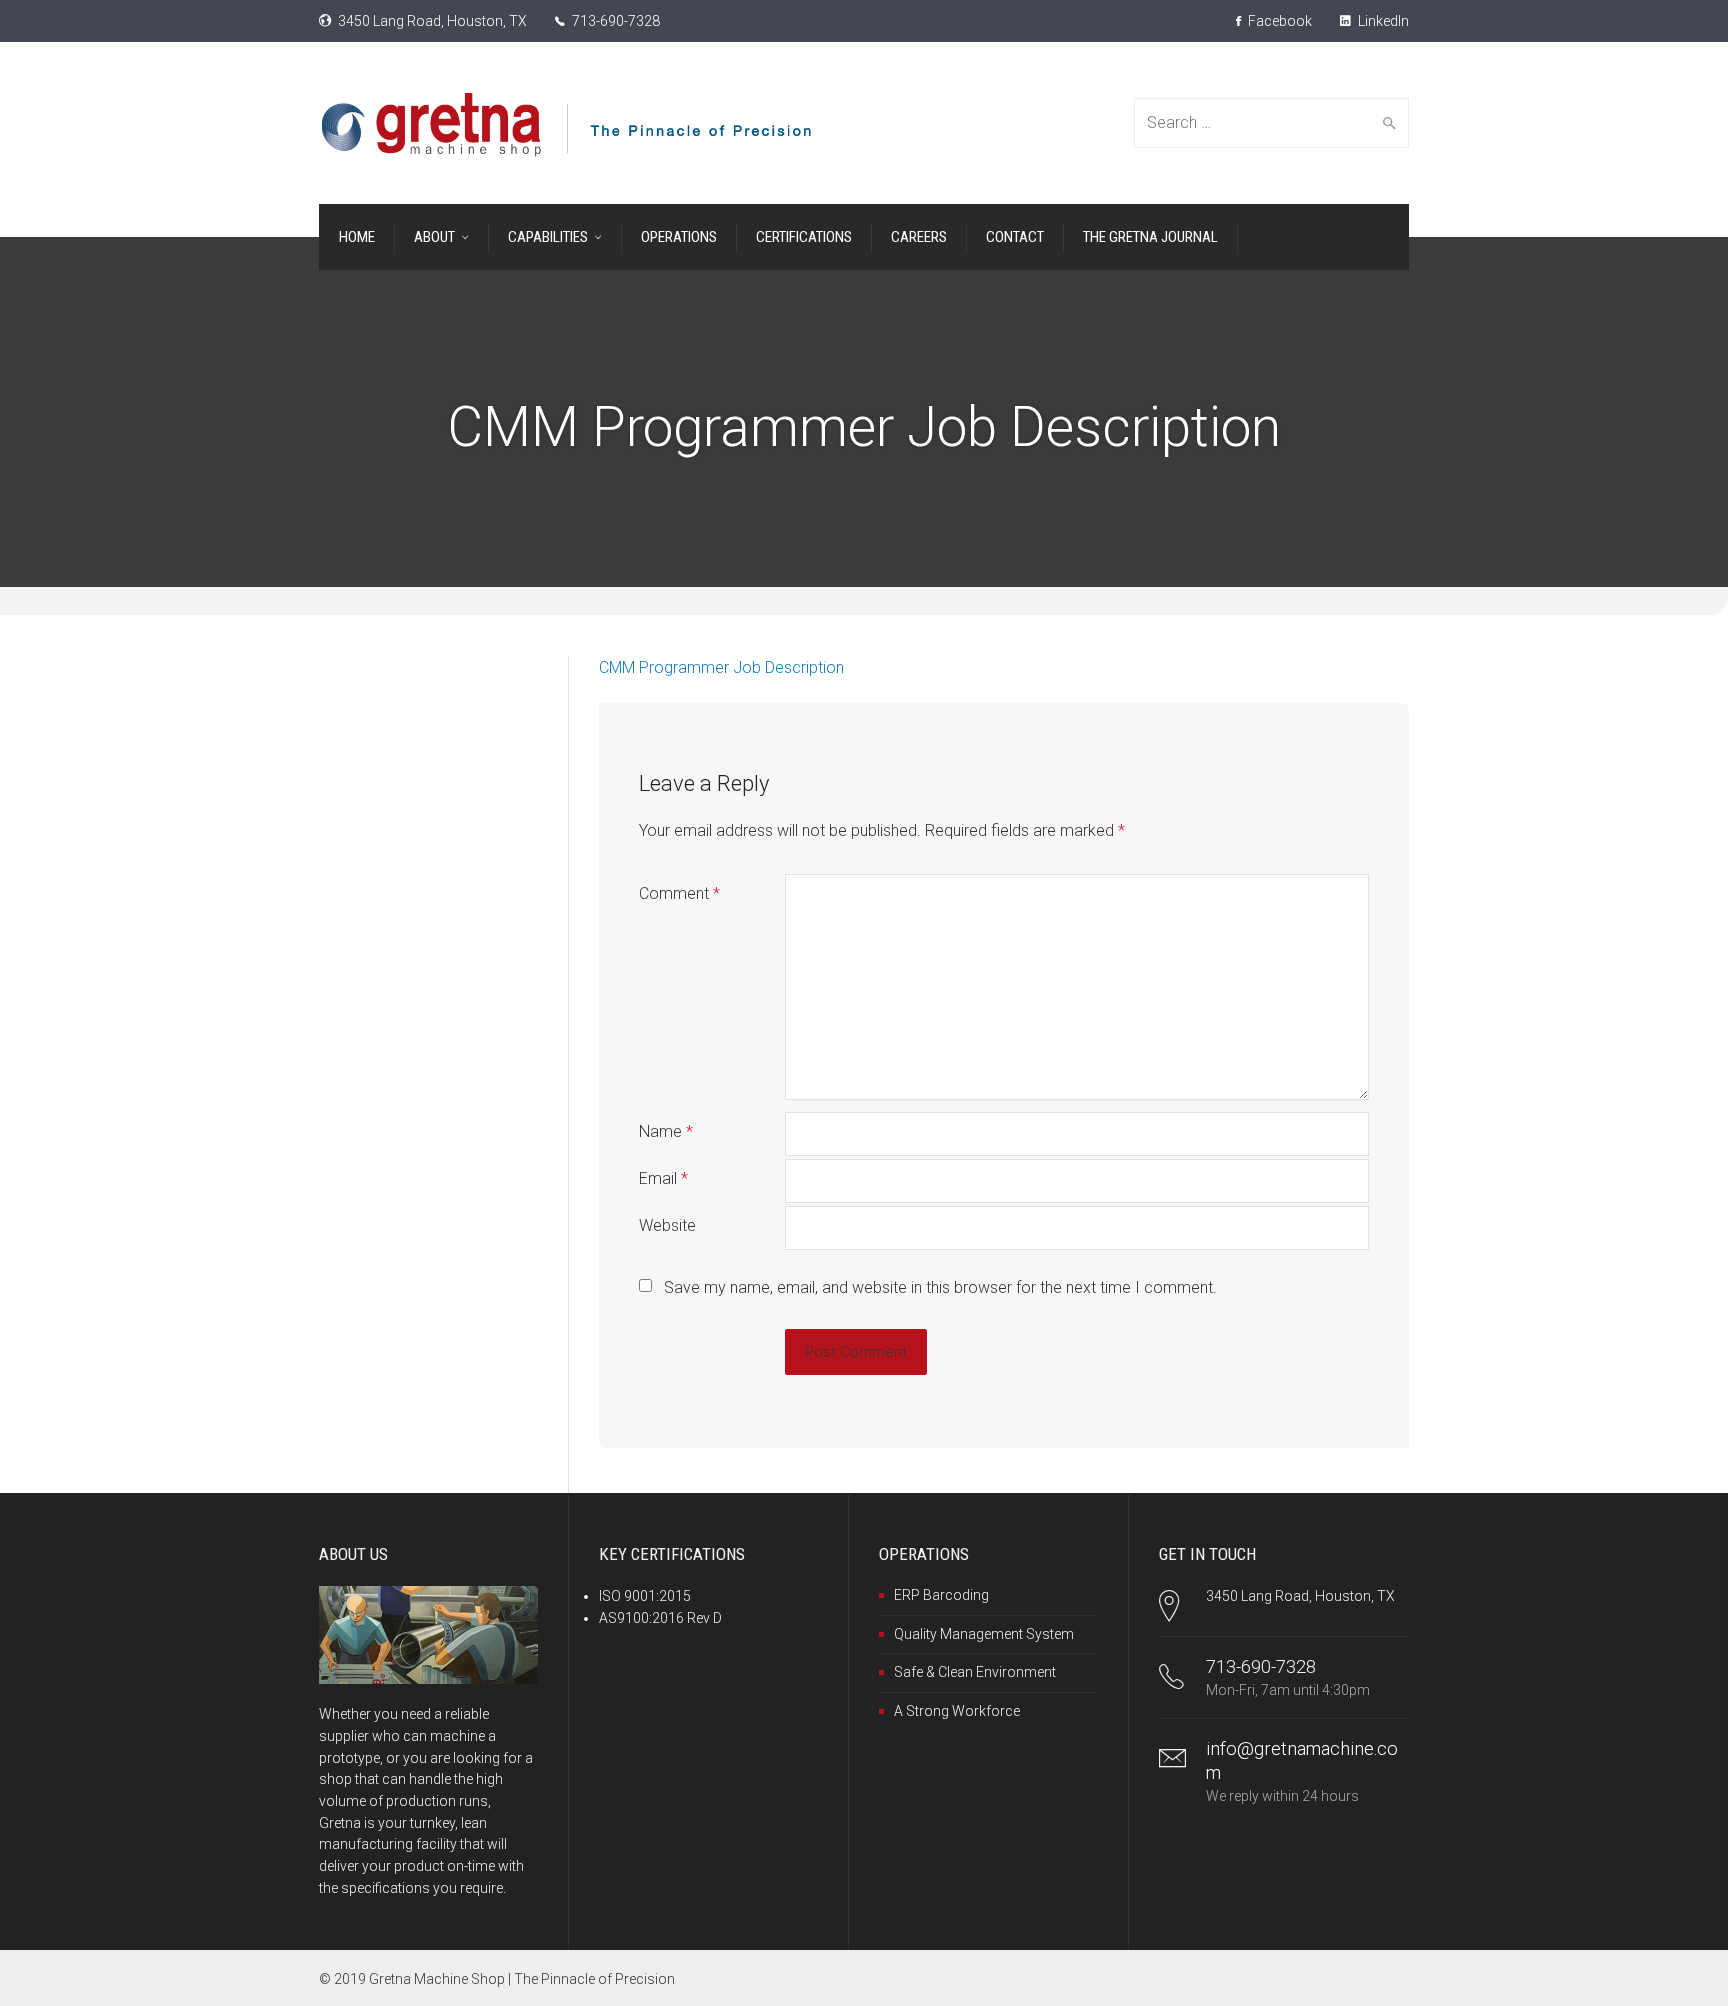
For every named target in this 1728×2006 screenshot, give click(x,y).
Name (666, 1131)
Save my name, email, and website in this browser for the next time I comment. (940, 1287)
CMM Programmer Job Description (721, 667)
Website (667, 1225)
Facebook (1278, 21)
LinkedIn (1382, 21)
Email (663, 1178)
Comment (679, 893)
